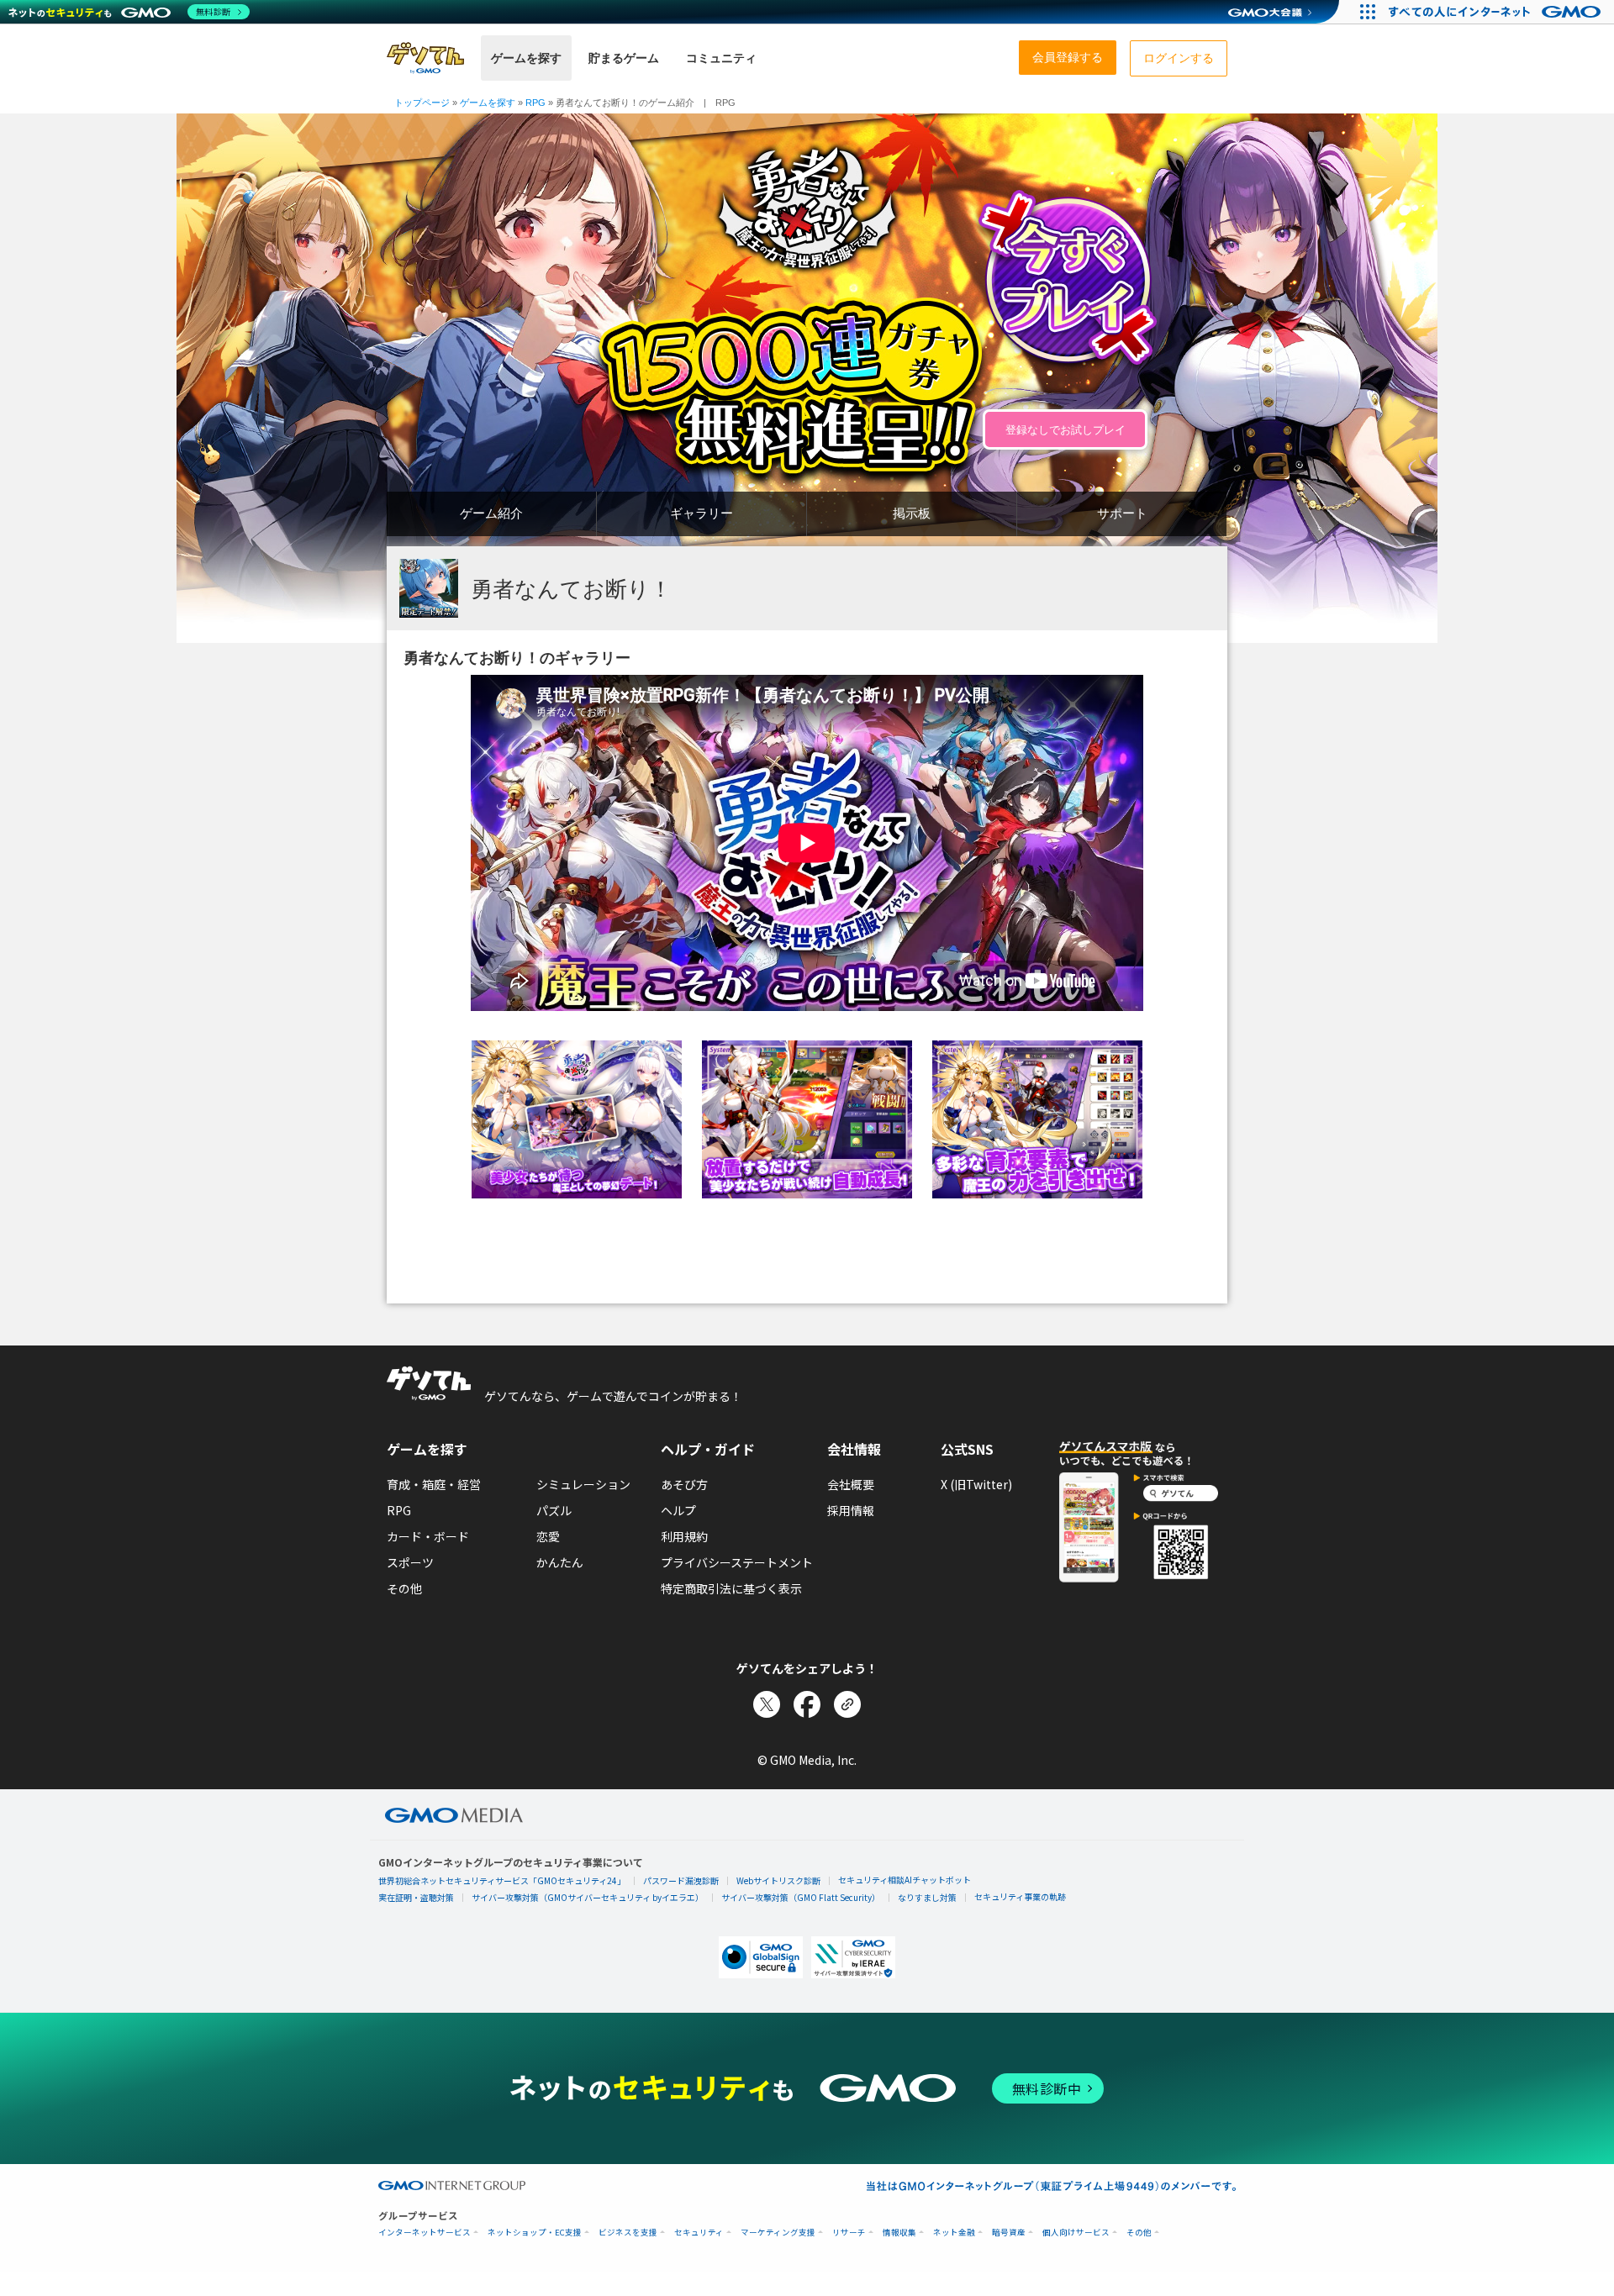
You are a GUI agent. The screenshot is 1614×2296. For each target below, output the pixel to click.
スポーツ (410, 1562)
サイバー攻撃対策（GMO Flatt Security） (801, 1897)
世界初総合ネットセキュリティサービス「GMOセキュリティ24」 (502, 1880)
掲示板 (912, 513)
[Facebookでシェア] (807, 1704)
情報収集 (899, 2233)
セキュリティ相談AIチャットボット (905, 1880)
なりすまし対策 (927, 1897)
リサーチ (849, 2233)
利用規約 (684, 1536)
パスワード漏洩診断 (681, 1880)
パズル (554, 1510)
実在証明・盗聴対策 (416, 1897)
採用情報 (851, 1510)
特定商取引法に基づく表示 (731, 1588)
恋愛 (548, 1536)
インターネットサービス (425, 2233)
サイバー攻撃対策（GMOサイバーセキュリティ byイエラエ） (588, 1897)
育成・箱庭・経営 (434, 1484)
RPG (399, 1510)
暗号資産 (1009, 2233)
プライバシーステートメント (737, 1562)
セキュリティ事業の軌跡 (1020, 1896)
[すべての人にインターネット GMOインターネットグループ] (1497, 12)
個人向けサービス (1076, 2233)
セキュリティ (699, 2233)
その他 (404, 1588)
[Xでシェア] (767, 1704)
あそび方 (684, 1484)
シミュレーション (583, 1484)
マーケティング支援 (778, 2233)
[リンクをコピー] (847, 1704)
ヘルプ (678, 1510)
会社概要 (851, 1484)
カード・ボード (428, 1536)
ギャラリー (702, 513)
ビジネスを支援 (628, 2233)
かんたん (560, 1562)
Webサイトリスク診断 (778, 1880)
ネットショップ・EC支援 (535, 2233)
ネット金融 (954, 2233)
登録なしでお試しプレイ (1065, 430)
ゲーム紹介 (491, 513)
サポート (1122, 513)
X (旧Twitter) (976, 1484)
